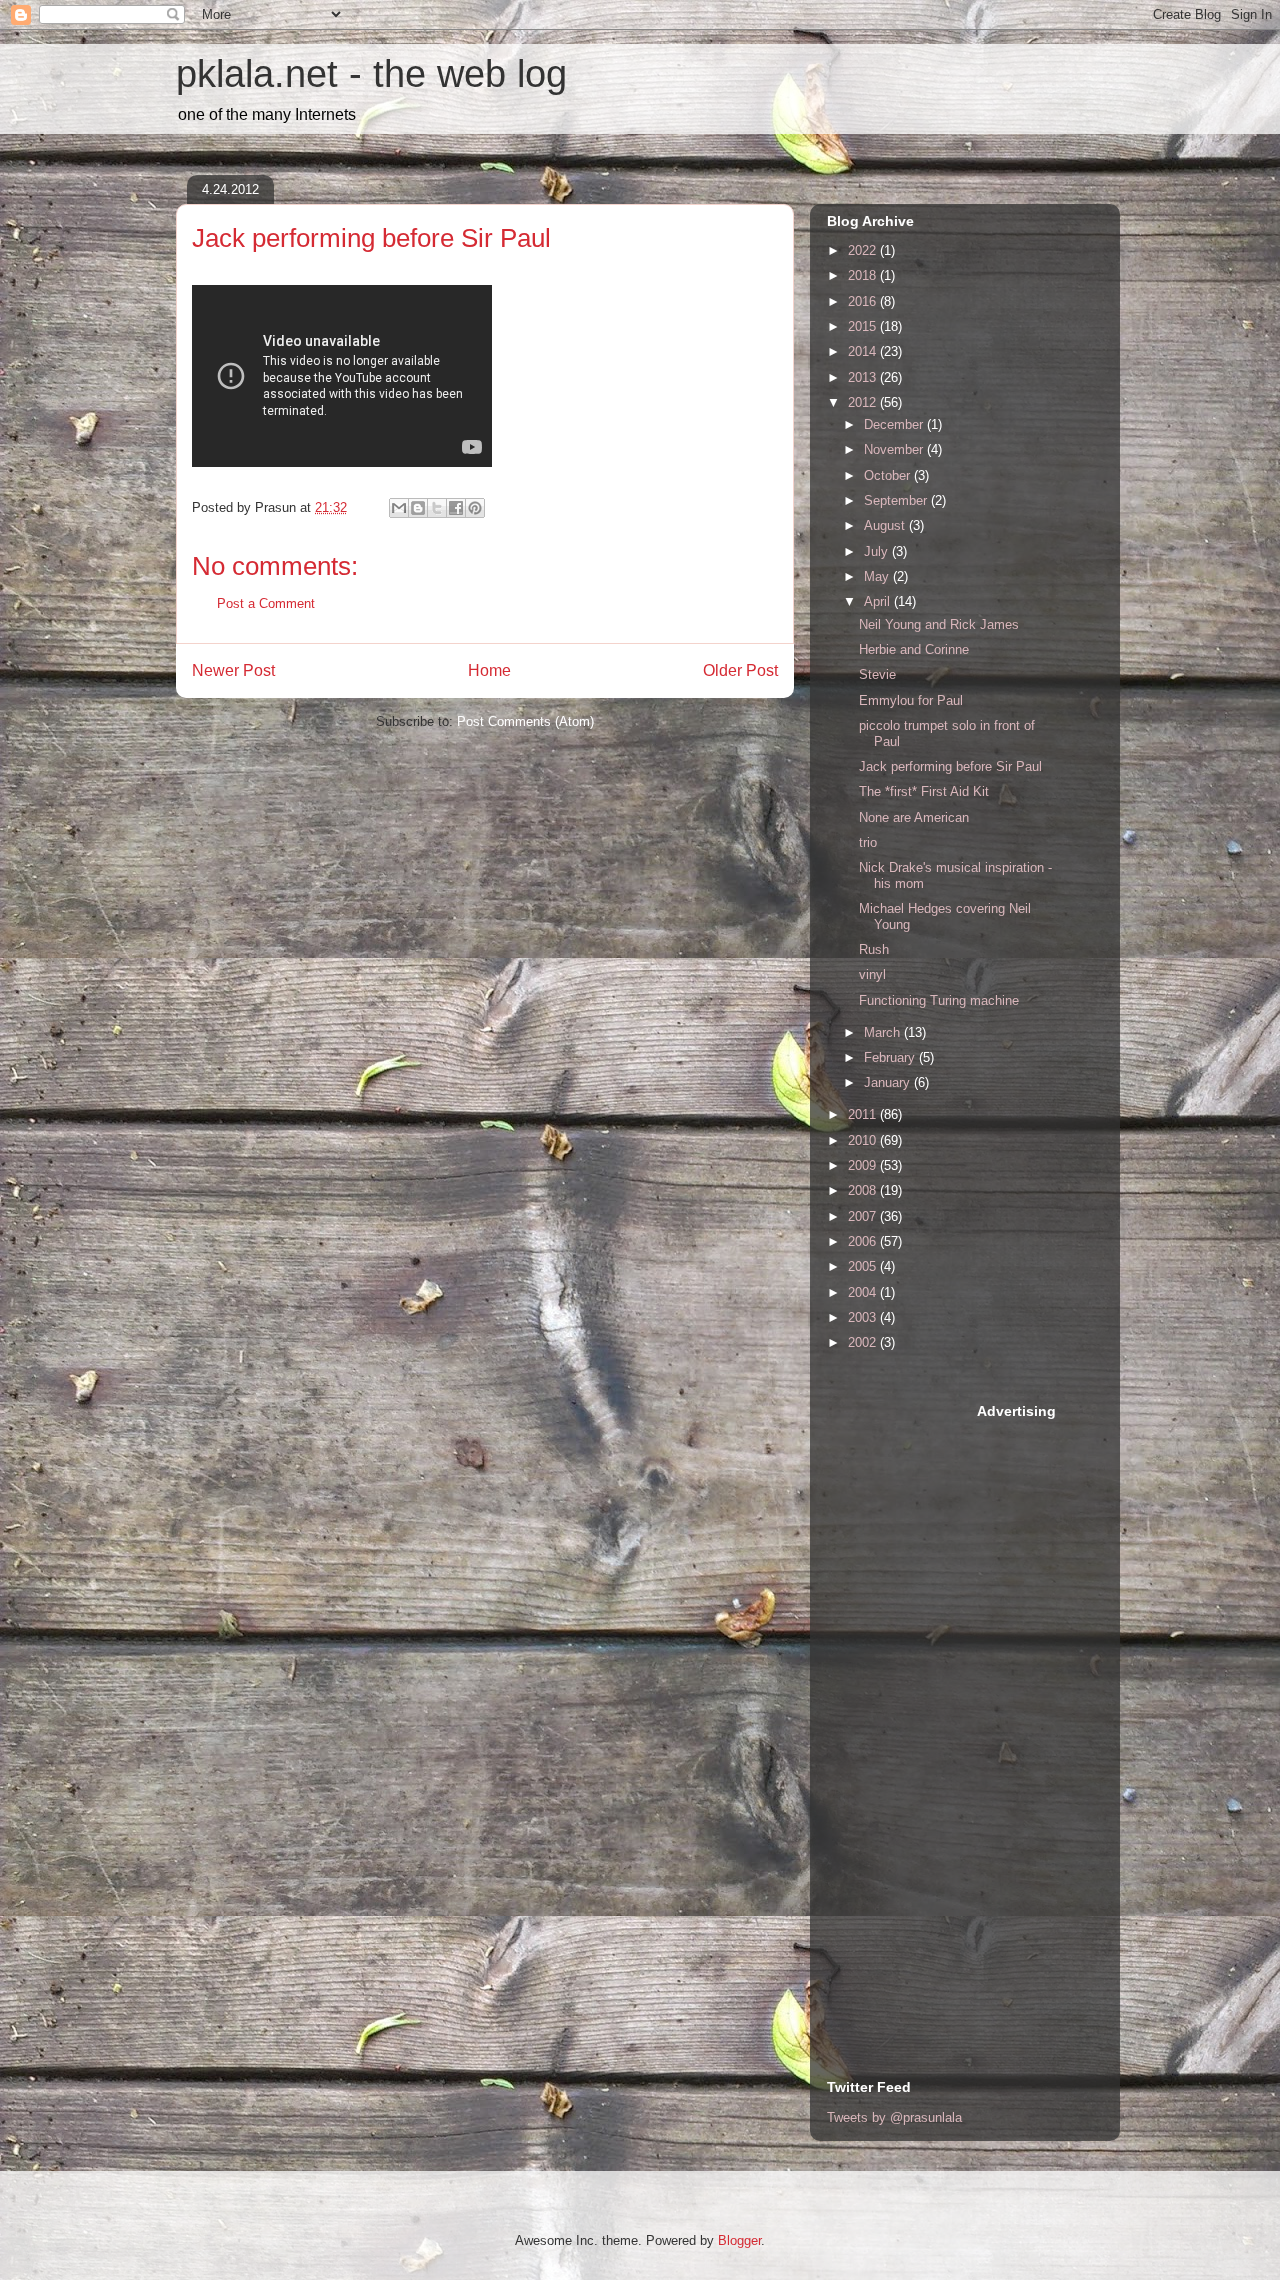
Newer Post (233, 670)
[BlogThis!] (418, 508)
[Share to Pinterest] (475, 508)
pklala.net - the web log (371, 74)
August (886, 525)
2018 (864, 275)
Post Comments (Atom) (525, 721)
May (878, 576)
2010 (864, 1140)
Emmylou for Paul (911, 700)
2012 (864, 402)
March (884, 1032)
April (879, 601)
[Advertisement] (907, 1701)
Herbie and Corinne (914, 649)
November (895, 449)
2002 (864, 1342)
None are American (914, 817)
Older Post (740, 670)
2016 (864, 301)
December (895, 424)
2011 (864, 1114)
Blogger (739, 2240)
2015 (864, 326)
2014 (864, 351)
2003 (864, 1317)
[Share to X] (437, 508)
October (889, 475)
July (878, 551)
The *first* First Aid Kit (924, 791)
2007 (864, 1216)
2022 (864, 250)
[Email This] (399, 508)
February (891, 1057)
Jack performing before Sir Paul (950, 766)
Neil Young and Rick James (939, 624)
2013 (864, 377)
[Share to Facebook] (456, 508)
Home (489, 670)
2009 (864, 1165)
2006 (864, 1241)
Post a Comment (266, 603)
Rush (874, 949)
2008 (864, 1190)
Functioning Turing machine (939, 1000)
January (889, 1082)
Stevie (877, 674)
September (897, 500)
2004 (864, 1292)
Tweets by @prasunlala (894, 2117)
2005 (864, 1266)
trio (868, 842)
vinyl (872, 974)
